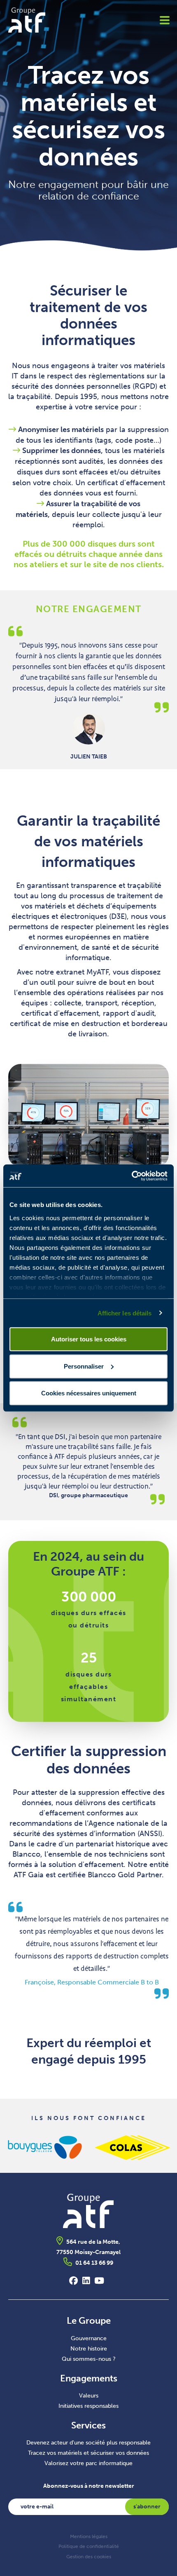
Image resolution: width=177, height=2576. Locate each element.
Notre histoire (89, 2349)
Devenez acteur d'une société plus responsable (88, 2443)
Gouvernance (89, 2338)
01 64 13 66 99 (94, 2263)
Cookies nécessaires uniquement (89, 1393)
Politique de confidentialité (89, 2546)
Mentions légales (89, 2536)
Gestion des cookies (89, 2557)
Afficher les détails (125, 1313)
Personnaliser (84, 1366)
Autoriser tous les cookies (89, 1339)
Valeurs (89, 2396)
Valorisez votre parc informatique (88, 2463)
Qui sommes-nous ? (89, 2359)
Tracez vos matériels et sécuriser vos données (88, 2453)
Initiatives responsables (88, 2406)
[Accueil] (50, 20)
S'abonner (147, 2507)
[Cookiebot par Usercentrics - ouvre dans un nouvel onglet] (132, 1176)
